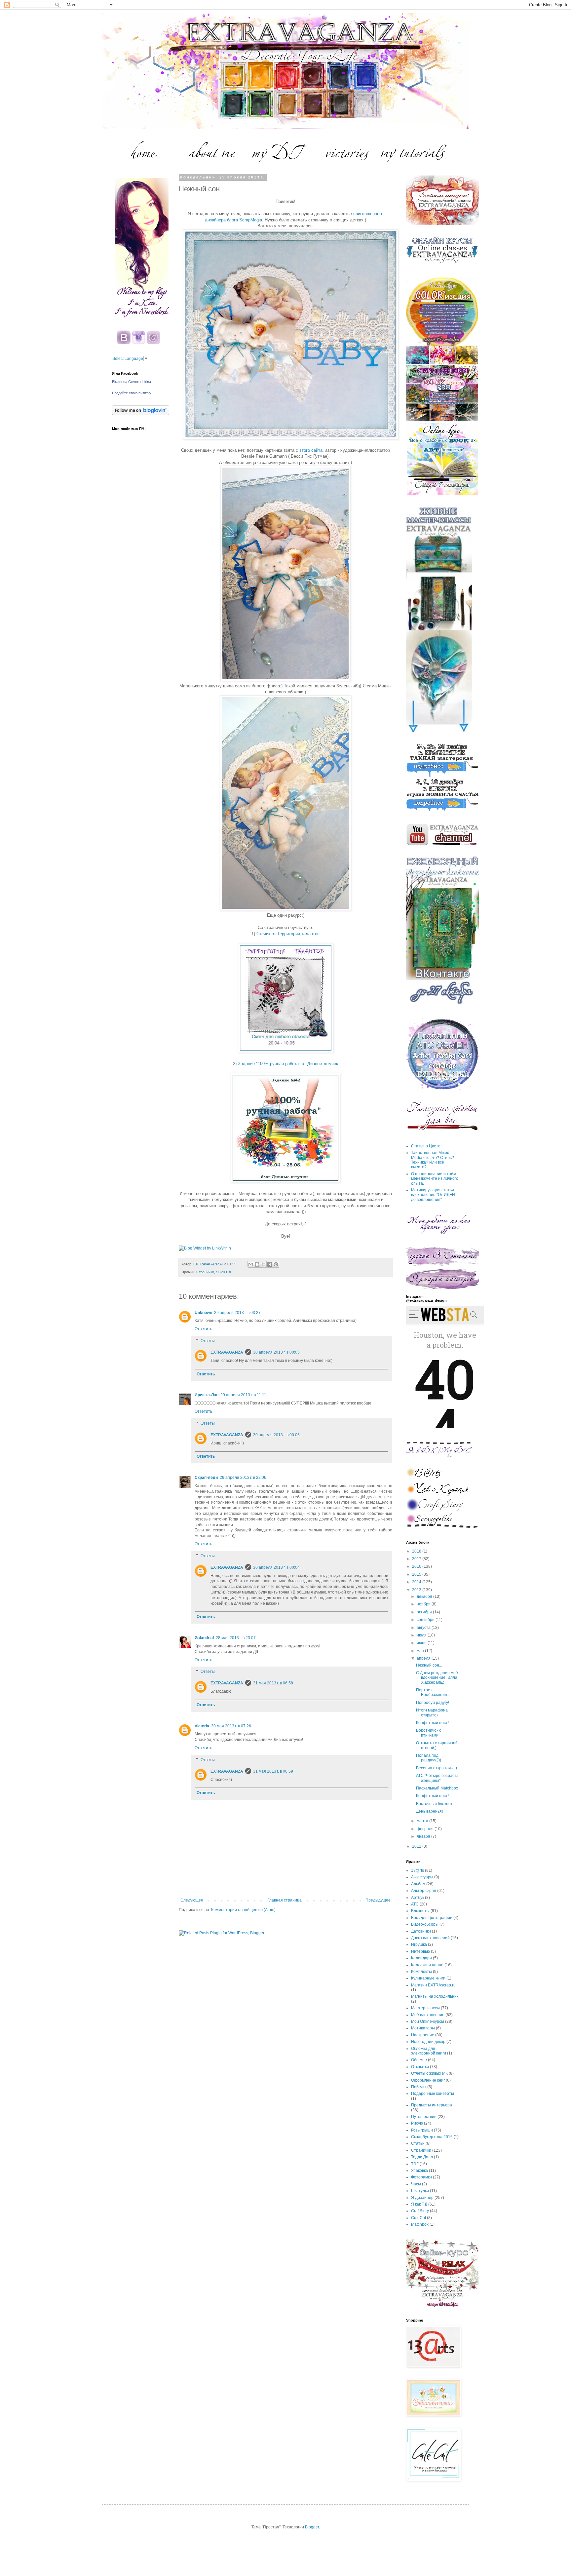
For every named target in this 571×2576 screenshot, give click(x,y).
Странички (205, 1272)
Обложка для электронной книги (429, 2051)
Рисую (417, 2123)
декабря (425, 1596)
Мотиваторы (423, 2028)
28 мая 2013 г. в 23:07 (236, 1638)
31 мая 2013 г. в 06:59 (273, 1771)
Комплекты (421, 1972)
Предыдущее (378, 1900)
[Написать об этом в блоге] (257, 1264)
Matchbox (420, 2224)
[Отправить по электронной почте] (251, 1264)
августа (424, 1628)
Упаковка (419, 2171)
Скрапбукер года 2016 (432, 2137)
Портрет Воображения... (433, 1692)
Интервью (420, 1951)
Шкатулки (420, 2191)
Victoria (202, 1726)
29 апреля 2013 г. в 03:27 (237, 1313)
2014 (417, 1582)
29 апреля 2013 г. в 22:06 (243, 1478)
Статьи (418, 2143)
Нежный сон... (429, 1665)
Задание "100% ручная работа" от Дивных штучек (288, 1064)
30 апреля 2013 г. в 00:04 (276, 1567)
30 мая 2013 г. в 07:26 (231, 1726)
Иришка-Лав (207, 1395)
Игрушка (419, 1944)
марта (423, 1821)
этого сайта (310, 450)
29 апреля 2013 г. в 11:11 (243, 1395)
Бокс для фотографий (432, 1918)
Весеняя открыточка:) (437, 1768)
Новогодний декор (428, 2042)
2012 (417, 1846)
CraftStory (420, 2211)
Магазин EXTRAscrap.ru (433, 1985)
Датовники (421, 1931)
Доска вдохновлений (430, 1938)
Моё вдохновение (428, 2015)
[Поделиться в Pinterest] (276, 1264)
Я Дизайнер (422, 2198)
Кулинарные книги (428, 1978)
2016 (417, 1566)
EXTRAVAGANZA (227, 1352)
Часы (416, 2184)
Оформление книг (428, 2080)
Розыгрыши (422, 2130)
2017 (417, 1559)
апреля (424, 1658)
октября (425, 1612)
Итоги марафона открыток (432, 1712)
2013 (417, 1590)
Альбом (418, 1884)
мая (421, 1651)
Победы (419, 2087)
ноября (424, 1604)
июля (422, 1635)
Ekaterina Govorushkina (132, 382)
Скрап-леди (206, 1478)
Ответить (203, 1329)
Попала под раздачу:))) (429, 1758)
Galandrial (204, 1638)
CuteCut (419, 2218)
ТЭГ (415, 2164)
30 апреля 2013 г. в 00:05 (276, 1352)
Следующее (192, 1900)
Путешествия (424, 2117)
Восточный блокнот (434, 1804)
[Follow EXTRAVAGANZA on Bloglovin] (141, 414)
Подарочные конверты (433, 2094)
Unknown (203, 1313)
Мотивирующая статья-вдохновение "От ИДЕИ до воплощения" (433, 1195)
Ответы (208, 1341)
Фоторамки (421, 2177)
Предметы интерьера (432, 2105)
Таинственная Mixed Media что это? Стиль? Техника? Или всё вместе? (433, 1160)
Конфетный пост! (432, 1723)
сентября (426, 1620)
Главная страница (285, 1900)
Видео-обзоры (425, 1924)
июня (422, 1643)
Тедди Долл (422, 2157)
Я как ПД (224, 1272)
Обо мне (419, 2060)
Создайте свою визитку (132, 393)
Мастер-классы (425, 2008)
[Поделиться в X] (263, 1264)
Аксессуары (422, 1877)
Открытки (420, 2067)
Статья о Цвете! (426, 1146)
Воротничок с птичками (429, 1733)
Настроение (423, 2035)
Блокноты (420, 1911)
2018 (417, 1551)
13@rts (418, 1870)
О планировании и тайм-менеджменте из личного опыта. (435, 1179)
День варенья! (429, 1811)
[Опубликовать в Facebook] (270, 1264)
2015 (417, 1574)
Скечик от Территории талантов (288, 934)
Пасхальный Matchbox (437, 1788)
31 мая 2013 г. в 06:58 (273, 1683)
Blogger (312, 2527)
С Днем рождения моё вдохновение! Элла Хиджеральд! (437, 1678)
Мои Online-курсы (428, 2021)
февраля (426, 1829)
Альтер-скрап (424, 1891)
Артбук (418, 1898)
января (424, 1836)
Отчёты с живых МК (429, 2073)
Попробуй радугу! (433, 1703)
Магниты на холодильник (435, 1996)
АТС (415, 1904)
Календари (421, 1958)
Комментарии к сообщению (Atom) (243, 1910)
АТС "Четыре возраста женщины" (437, 1778)
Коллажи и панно (427, 1965)
